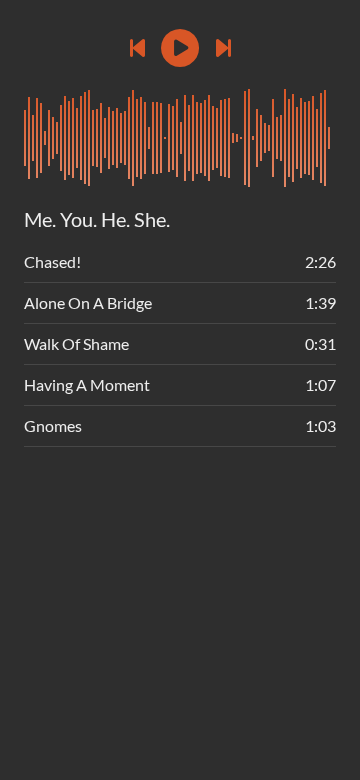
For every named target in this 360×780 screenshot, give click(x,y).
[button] (180, 48)
